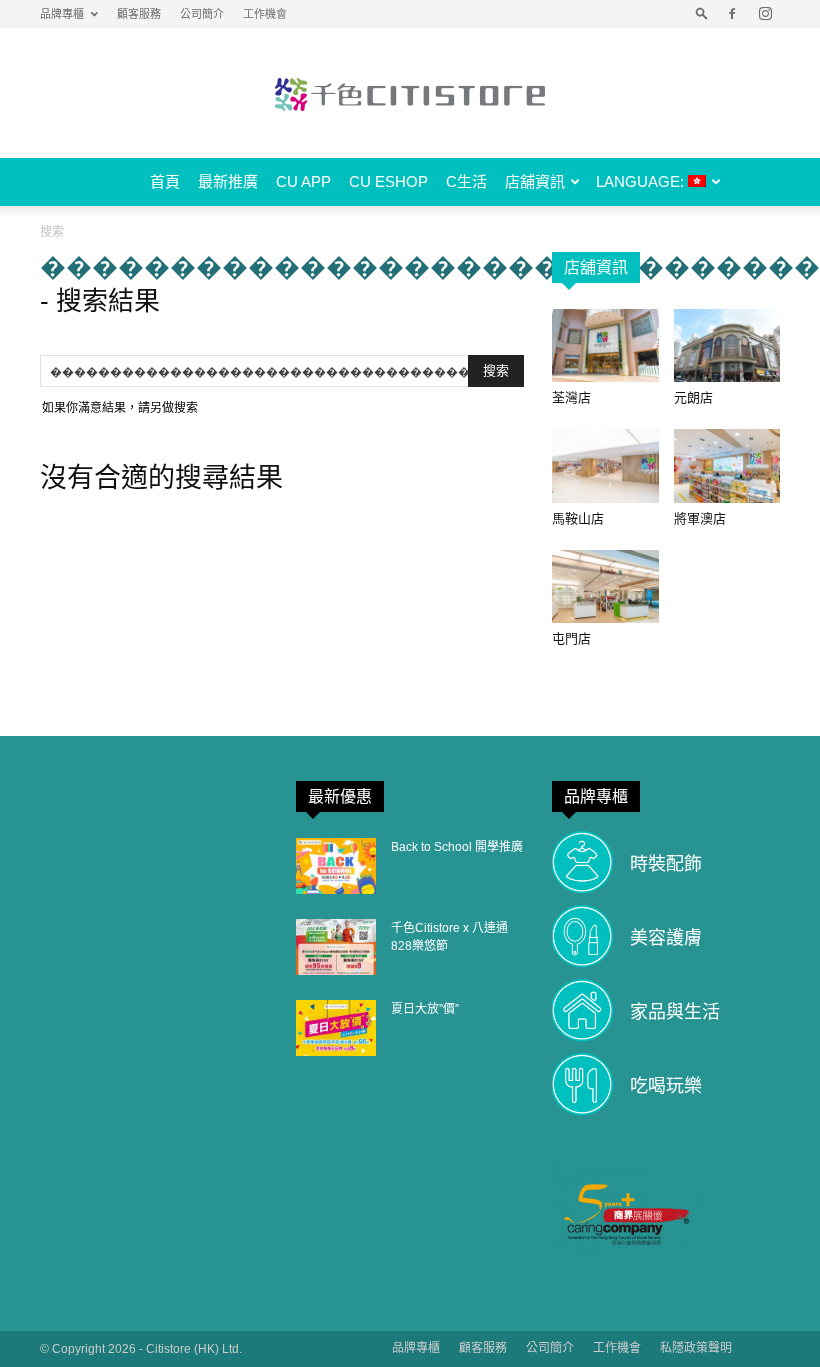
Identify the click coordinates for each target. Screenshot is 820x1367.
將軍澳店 (700, 518)
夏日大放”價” (425, 1009)
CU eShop (388, 181)
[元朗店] (727, 345)
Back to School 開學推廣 (457, 847)
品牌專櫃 (62, 14)
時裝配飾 (666, 864)
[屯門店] (605, 586)
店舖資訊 (535, 181)
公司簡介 (202, 14)
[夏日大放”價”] (336, 1028)
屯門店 (571, 638)
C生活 (466, 181)
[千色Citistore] (410, 94)
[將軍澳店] (727, 465)
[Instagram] (765, 14)
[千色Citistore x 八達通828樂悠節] (336, 947)
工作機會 (265, 14)
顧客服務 (139, 14)
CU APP (303, 181)
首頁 (165, 181)
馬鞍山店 (578, 518)
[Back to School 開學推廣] (336, 866)
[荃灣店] (605, 345)
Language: (642, 181)
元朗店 (693, 397)
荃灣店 (571, 397)
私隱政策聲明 (696, 1348)
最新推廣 (228, 181)
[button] (702, 14)
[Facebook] (732, 14)
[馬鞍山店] (605, 465)
